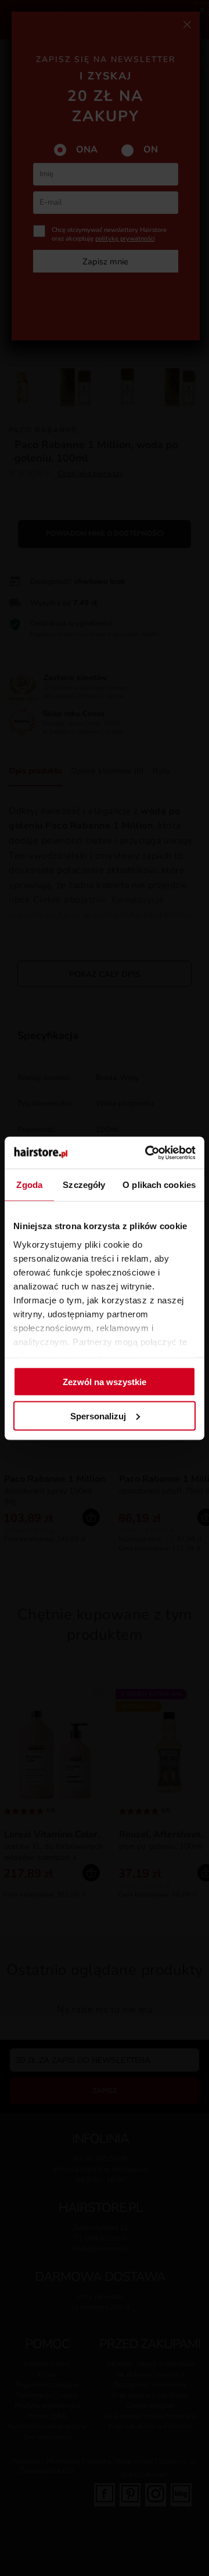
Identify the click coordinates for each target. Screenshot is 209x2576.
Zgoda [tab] (29, 1185)
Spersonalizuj (98, 1416)
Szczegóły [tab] (84, 1185)
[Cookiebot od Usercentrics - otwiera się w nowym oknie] (147, 1153)
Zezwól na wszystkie (105, 1382)
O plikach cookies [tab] (159, 1185)
